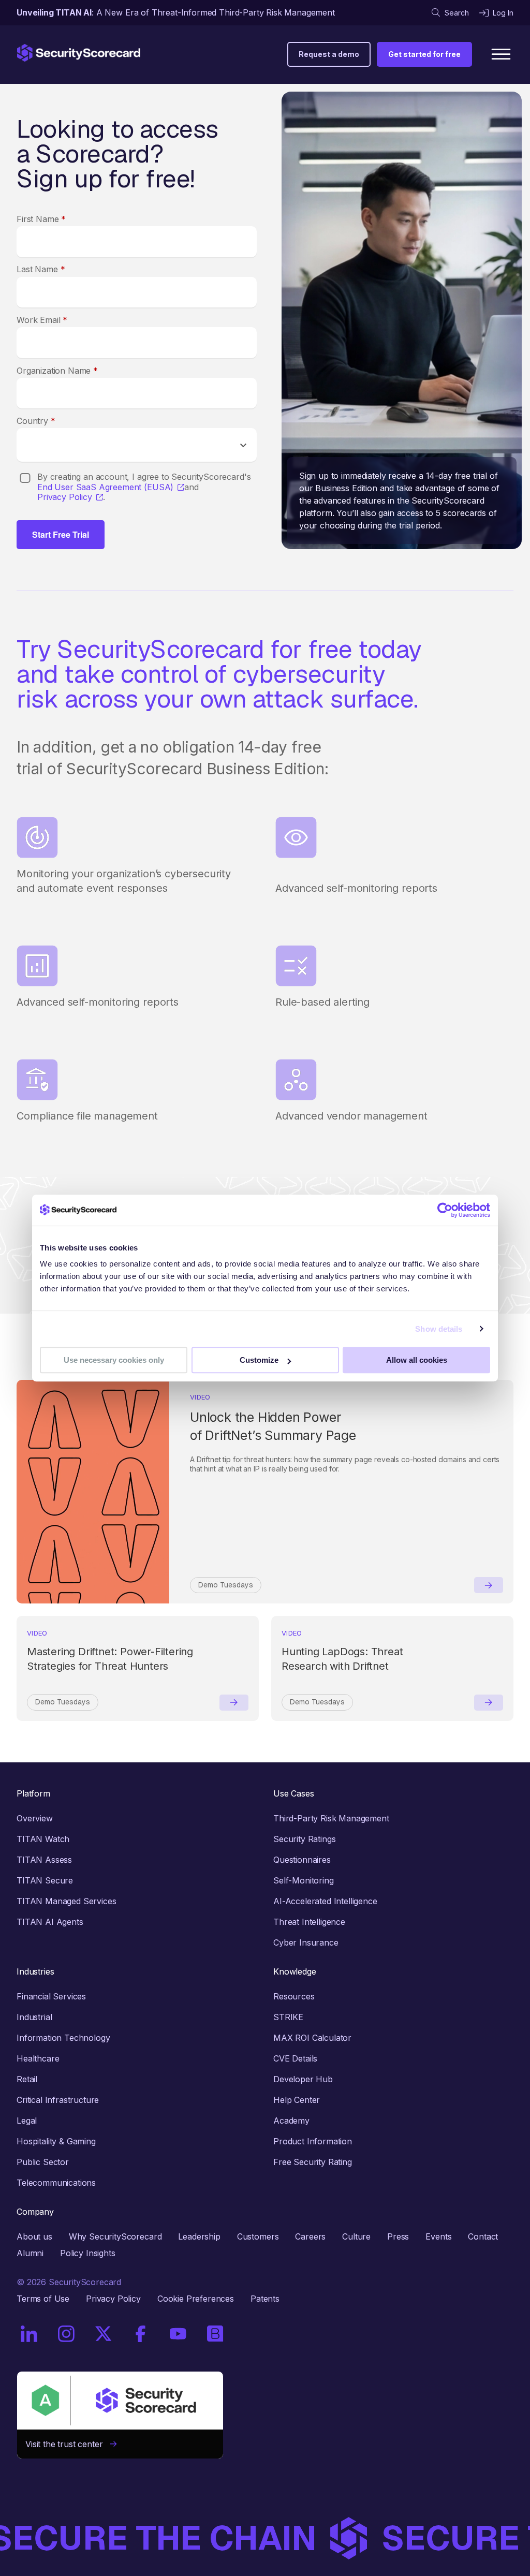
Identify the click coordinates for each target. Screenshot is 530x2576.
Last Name (41, 269)
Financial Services (51, 1996)
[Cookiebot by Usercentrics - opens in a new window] (445, 1210)
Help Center (297, 2100)
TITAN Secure (45, 1880)
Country (36, 421)
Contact (483, 2236)
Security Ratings (304, 1839)
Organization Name (57, 371)
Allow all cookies (417, 1360)
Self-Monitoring (304, 1880)
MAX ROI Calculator (312, 2038)
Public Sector (43, 2162)
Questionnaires (302, 1860)
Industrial (34, 2017)
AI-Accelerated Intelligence (325, 1901)
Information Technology (63, 2038)
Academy (291, 2121)
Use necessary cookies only (114, 1360)
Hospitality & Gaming (56, 2141)
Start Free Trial (61, 534)
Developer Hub (303, 2079)
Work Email (42, 320)
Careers (310, 2236)
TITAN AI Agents (50, 1922)
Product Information (313, 2141)
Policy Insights (88, 2253)
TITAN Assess (44, 1860)
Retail (27, 2079)
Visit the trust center (68, 2444)
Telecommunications (56, 2183)
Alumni (30, 2253)
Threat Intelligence (309, 1922)
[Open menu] (501, 54)
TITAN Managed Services (66, 1901)
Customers (258, 2236)
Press (398, 2236)
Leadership (199, 2236)
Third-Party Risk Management (331, 1818)
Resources (294, 1996)
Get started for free (424, 54)
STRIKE (288, 2017)
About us (34, 2236)
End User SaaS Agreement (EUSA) (105, 487)
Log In (503, 13)
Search (457, 13)
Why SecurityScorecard (115, 2236)
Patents (265, 2299)
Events (438, 2236)
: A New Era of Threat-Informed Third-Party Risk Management (176, 12)
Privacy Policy (65, 497)
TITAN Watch (43, 1839)
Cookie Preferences (196, 2299)
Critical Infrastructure (58, 2100)
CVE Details (295, 2058)
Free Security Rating (313, 2162)
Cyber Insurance (306, 1942)
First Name (41, 219)
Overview (35, 1818)
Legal (27, 2121)
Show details (439, 1329)
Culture (356, 2236)
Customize (259, 1360)
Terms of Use (43, 2299)
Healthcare (38, 2058)
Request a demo (329, 54)
